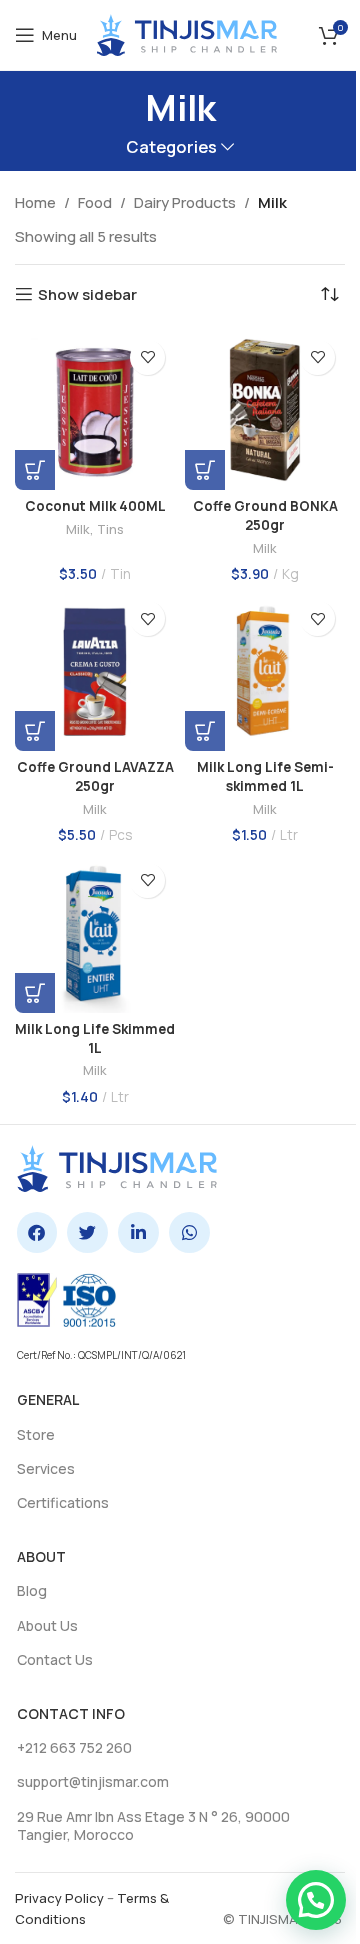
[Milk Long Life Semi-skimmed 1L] (265, 671)
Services (46, 1468)
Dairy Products (185, 202)
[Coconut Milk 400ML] (95, 410)
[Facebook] (37, 1232)
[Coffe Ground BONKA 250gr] (265, 410)
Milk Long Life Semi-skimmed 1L (265, 776)
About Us (47, 1625)
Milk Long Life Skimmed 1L (95, 1038)
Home (35, 202)
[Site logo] (187, 33)
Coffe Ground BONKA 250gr (265, 515)
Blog (32, 1590)
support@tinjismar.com (93, 1781)
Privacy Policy (59, 1898)
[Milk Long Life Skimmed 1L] (95, 933)
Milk (78, 529)
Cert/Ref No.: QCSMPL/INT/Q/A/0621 (101, 1355)
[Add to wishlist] (147, 357)
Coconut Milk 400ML (95, 506)
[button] (35, 470)
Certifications (63, 1502)
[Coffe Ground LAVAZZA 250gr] (95, 671)
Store (36, 1434)
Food (95, 202)
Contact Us (55, 1659)
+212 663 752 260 (74, 1747)
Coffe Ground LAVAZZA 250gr (95, 776)
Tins (110, 529)
